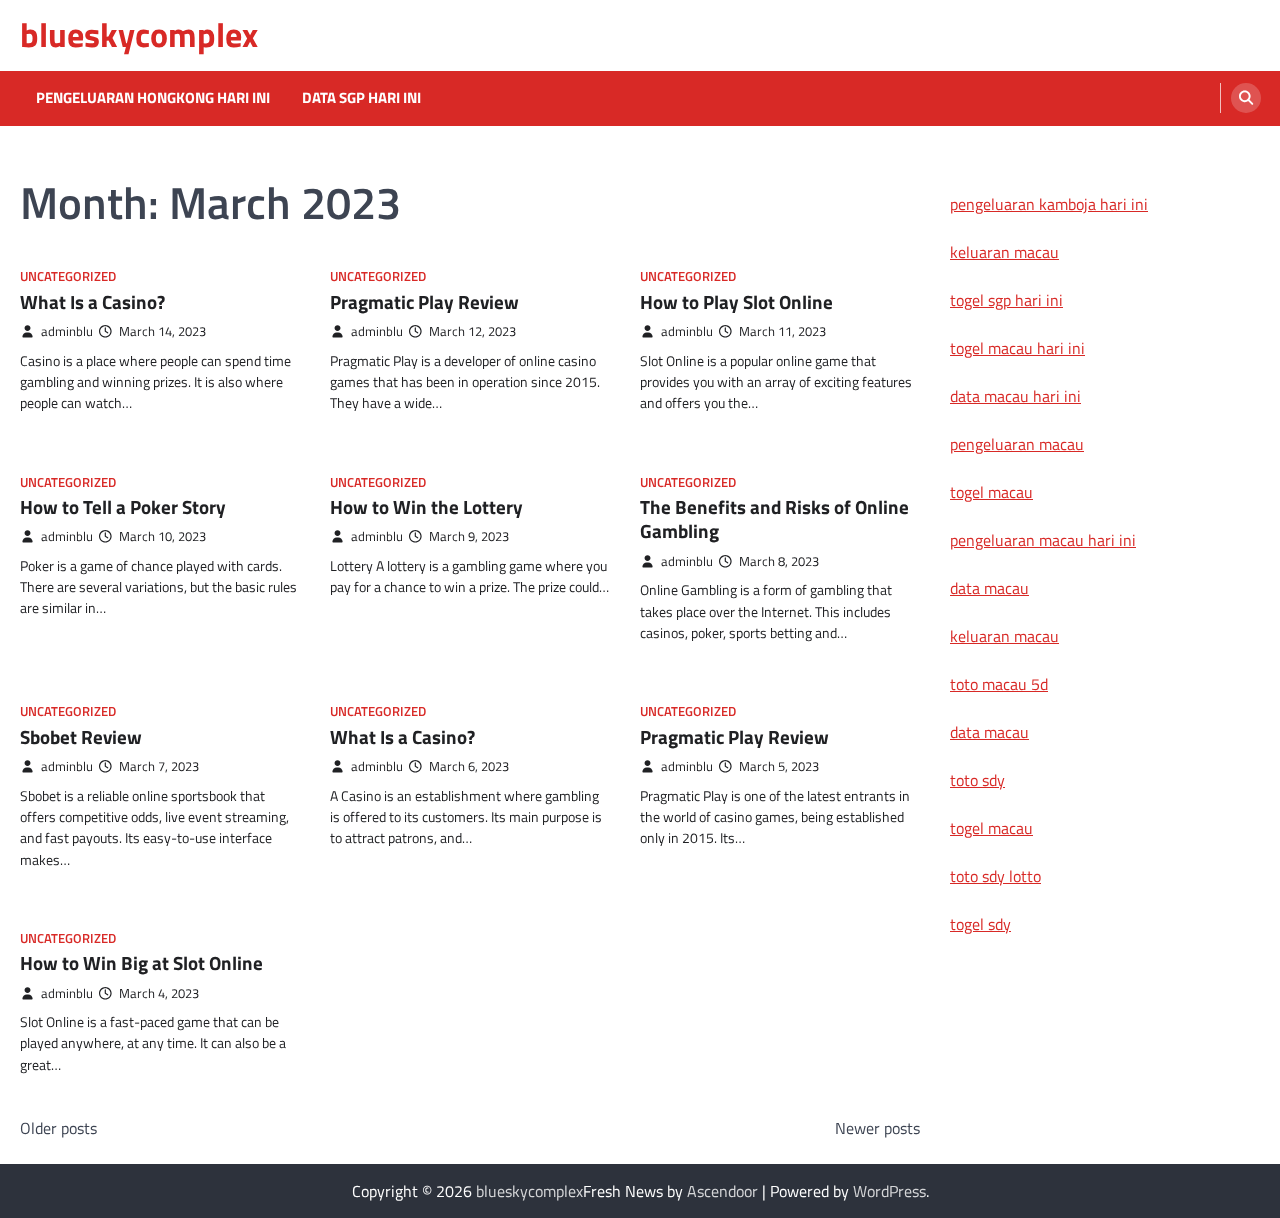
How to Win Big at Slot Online (141, 963)
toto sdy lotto (995, 876)
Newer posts (877, 1128)
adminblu (67, 331)
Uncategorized (68, 276)
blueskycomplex (139, 34)
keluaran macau (1004, 252)
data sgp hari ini (361, 98)
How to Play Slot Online (736, 302)
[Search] (1246, 98)
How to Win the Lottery (426, 507)
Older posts (58, 1128)
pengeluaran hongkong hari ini (153, 98)
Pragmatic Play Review (424, 302)
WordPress (889, 1191)
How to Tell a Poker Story (123, 507)
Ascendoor (722, 1191)
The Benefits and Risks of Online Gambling (774, 519)
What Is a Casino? (92, 302)
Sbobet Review (81, 737)
